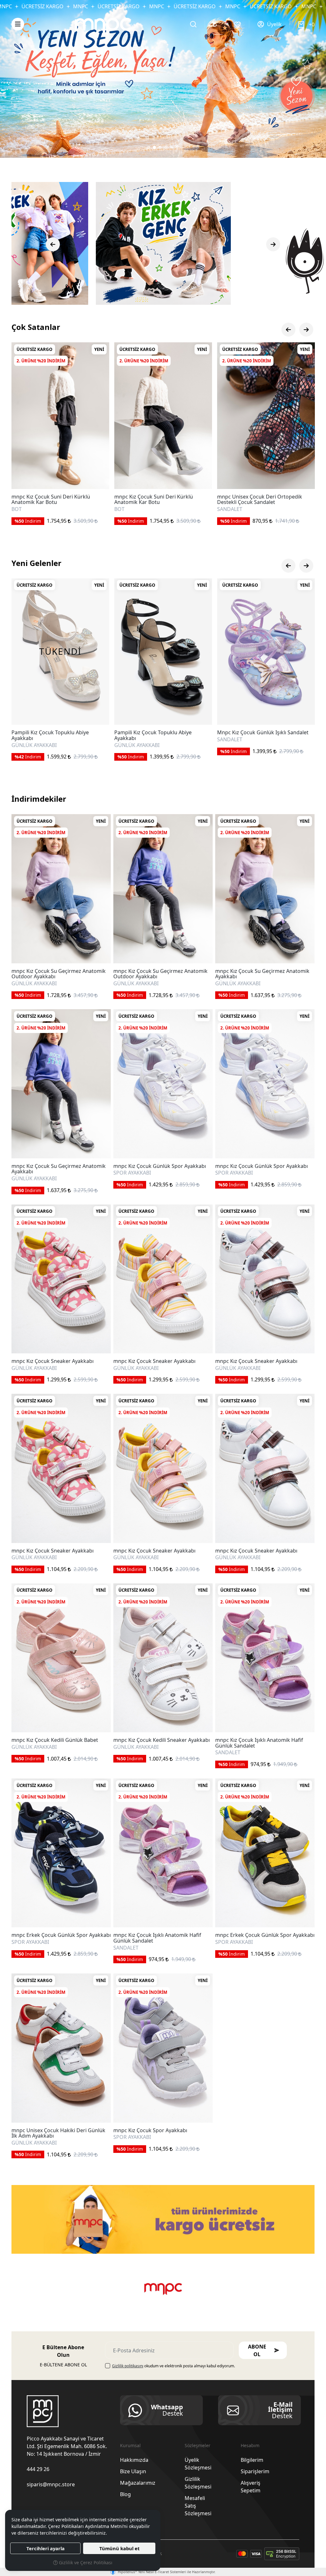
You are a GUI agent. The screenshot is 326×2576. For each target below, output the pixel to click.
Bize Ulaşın (133, 2471)
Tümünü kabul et (119, 2548)
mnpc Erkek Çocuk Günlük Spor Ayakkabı (61, 1935)
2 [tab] (154, 147)
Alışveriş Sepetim (251, 2487)
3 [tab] (160, 147)
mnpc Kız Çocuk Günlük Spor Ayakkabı (160, 1166)
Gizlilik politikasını (128, 2366)
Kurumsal (130, 2445)
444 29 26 (38, 2469)
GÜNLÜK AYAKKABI (34, 984)
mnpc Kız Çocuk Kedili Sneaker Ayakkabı (162, 1740)
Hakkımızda (134, 2460)
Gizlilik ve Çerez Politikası (85, 2562)
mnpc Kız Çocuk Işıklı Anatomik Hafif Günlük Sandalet (259, 1743)
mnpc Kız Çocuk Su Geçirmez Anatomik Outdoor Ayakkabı (59, 974)
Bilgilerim (252, 2460)
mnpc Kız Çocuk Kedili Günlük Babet (55, 1740)
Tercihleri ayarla (46, 2548)
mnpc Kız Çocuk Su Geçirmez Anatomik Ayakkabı (262, 974)
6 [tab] (177, 147)
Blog (125, 2494)
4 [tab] (166, 147)
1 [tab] (149, 147)
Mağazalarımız (138, 2483)
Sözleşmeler (198, 2445)
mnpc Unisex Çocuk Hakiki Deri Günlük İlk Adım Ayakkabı (58, 2133)
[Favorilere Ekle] (97, 477)
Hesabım (250, 2445)
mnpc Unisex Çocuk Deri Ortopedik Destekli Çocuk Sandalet (54, 500)
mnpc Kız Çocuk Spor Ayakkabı (150, 2131)
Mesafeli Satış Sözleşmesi (198, 2506)
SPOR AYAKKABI (236, 509)
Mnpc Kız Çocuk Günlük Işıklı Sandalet (57, 733)
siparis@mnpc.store (51, 2484)
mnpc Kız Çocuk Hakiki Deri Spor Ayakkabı (256, 499)
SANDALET (24, 509)
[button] (18, 24)
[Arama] (193, 24)
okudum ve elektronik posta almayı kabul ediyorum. (174, 2366)
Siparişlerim (255, 2471)
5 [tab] (172, 147)
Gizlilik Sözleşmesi (198, 2483)
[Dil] (216, 24)
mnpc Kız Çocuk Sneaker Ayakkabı (53, 1361)
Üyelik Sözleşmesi (198, 2464)
